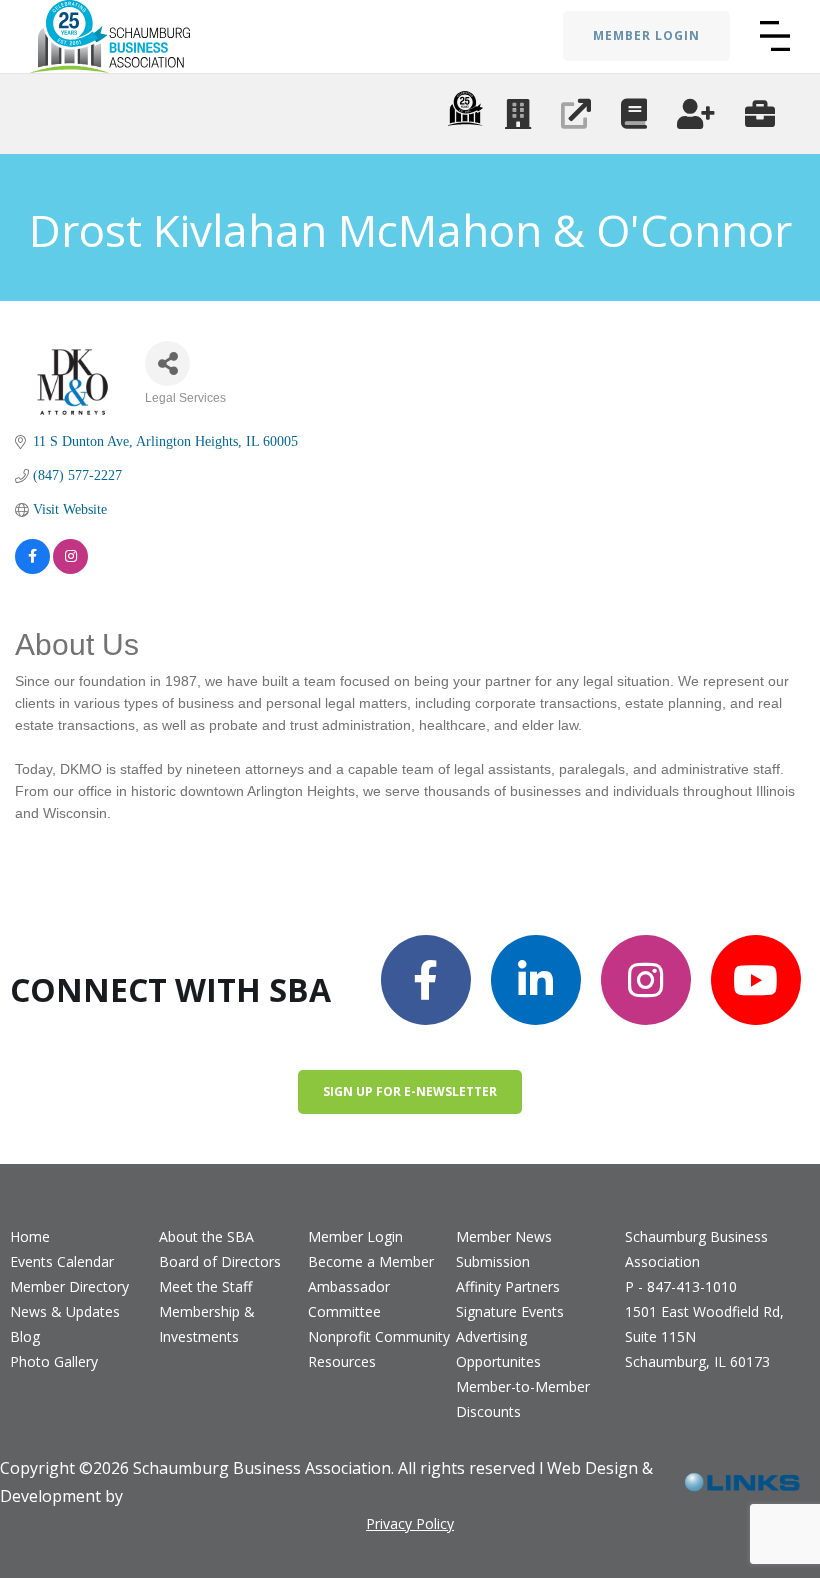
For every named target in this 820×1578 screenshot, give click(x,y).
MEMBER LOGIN (646, 35)
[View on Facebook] (32, 556)
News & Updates (65, 1311)
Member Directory (69, 1286)
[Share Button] (167, 363)
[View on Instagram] (70, 556)
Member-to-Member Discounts (523, 1399)
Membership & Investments (207, 1324)
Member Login (355, 1236)
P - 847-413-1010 (681, 1286)
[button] (775, 36)
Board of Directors (220, 1261)
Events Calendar (62, 1261)
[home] (110, 36)
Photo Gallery (54, 1361)
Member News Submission (504, 1249)
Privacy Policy (410, 1523)
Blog (25, 1336)
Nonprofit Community (379, 1336)
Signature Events (510, 1311)
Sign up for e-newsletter (410, 1091)
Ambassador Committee (349, 1299)
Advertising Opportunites (498, 1349)
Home (30, 1236)
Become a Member (371, 1261)
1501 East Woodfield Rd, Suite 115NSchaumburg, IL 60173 (704, 1336)
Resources (342, 1361)
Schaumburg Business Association (696, 1249)
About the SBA (206, 1236)
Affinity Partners (508, 1286)
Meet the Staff (205, 1286)
